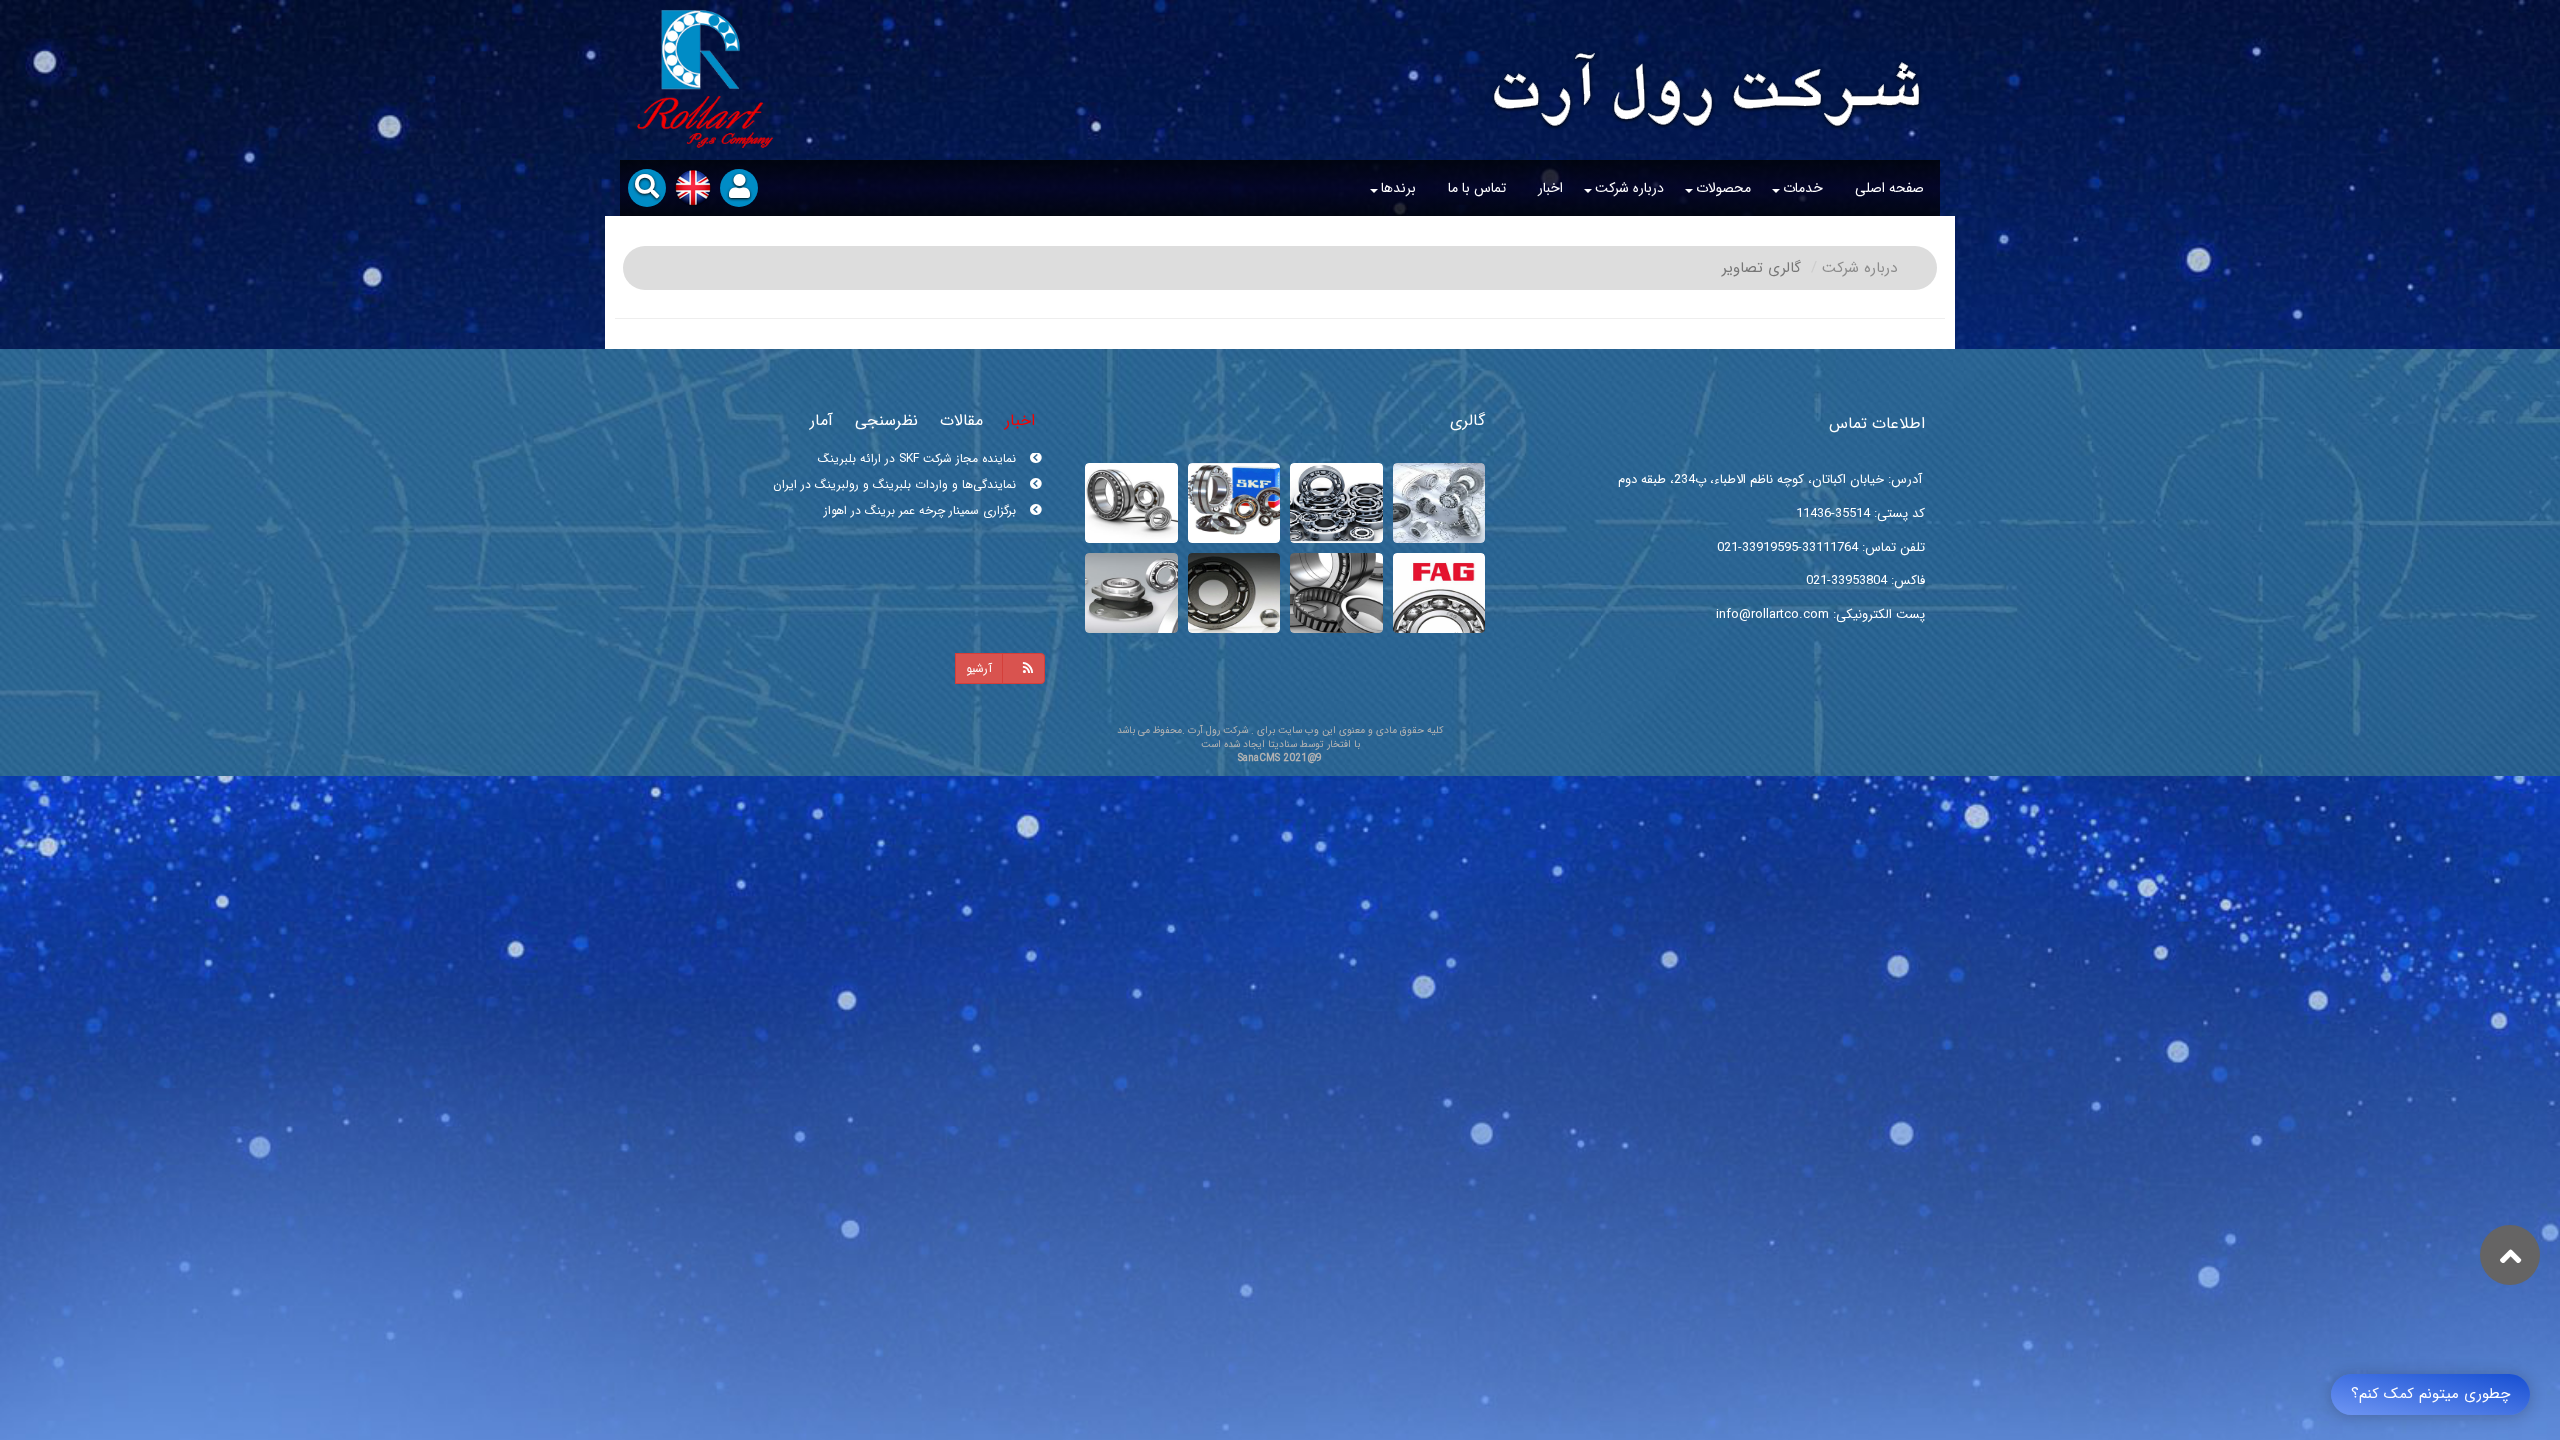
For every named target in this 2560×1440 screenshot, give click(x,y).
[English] (693, 188)
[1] (1234, 593)
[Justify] (1023, 668)
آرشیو (979, 668)
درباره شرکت (1859, 268)
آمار (821, 420)
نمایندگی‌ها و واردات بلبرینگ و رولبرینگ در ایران (896, 518)
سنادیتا (1282, 744)
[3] (1336, 593)
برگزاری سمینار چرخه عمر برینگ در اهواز (922, 466)
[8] (1439, 503)
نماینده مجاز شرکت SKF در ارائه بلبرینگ (919, 492)
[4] (1439, 593)
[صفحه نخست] (1707, 66)
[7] (1336, 503)
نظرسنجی (886, 420)
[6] (1234, 503)
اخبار (1020, 420)
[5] (1131, 503)
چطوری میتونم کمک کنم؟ (2430, 1394)
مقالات (961, 420)
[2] (1131, 593)
